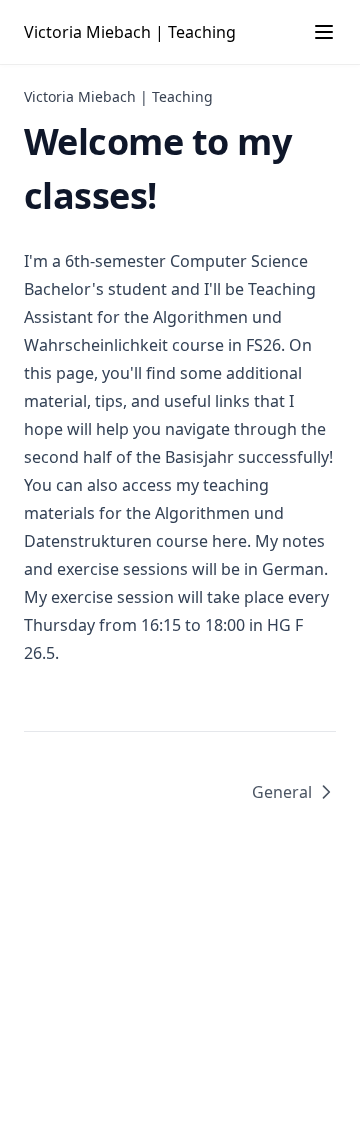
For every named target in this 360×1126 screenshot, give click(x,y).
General (282, 792)
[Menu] (324, 32)
